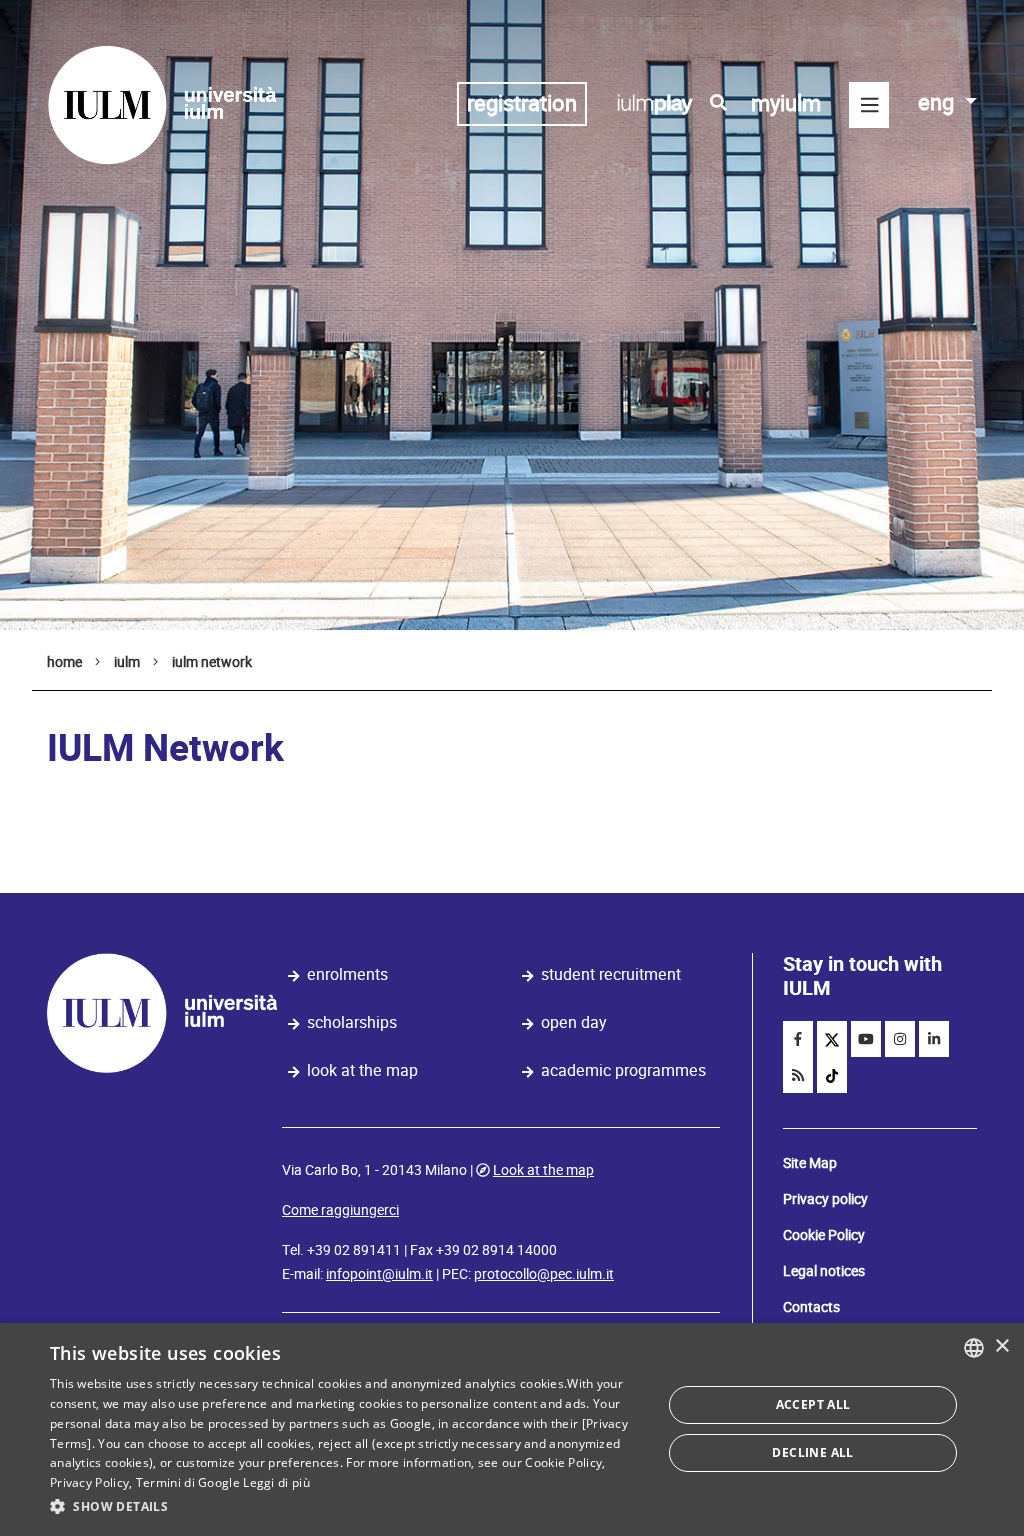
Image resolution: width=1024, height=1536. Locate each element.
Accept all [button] (813, 1404)
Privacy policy (825, 1199)
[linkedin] (934, 1039)
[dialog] (512, 1429)
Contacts (811, 1307)
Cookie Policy (824, 1235)
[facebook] (798, 1039)
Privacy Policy (89, 1482)
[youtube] (866, 1039)
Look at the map (362, 1070)
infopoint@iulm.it (379, 1274)
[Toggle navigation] (869, 105)
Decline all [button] (812, 1452)
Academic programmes (623, 1070)
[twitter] (832, 1039)
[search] (718, 103)
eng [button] (938, 102)
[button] (347, 1507)
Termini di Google (188, 1482)
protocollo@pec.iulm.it (544, 1274)
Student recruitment (611, 974)
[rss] (798, 1075)
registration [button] (522, 103)
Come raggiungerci (340, 1210)
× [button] (1001, 1346)
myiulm (786, 103)
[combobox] (974, 1348)
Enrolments (347, 974)
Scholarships (352, 1022)
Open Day (574, 1022)
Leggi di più (276, 1482)
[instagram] (900, 1039)
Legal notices (824, 1271)
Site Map (810, 1163)
